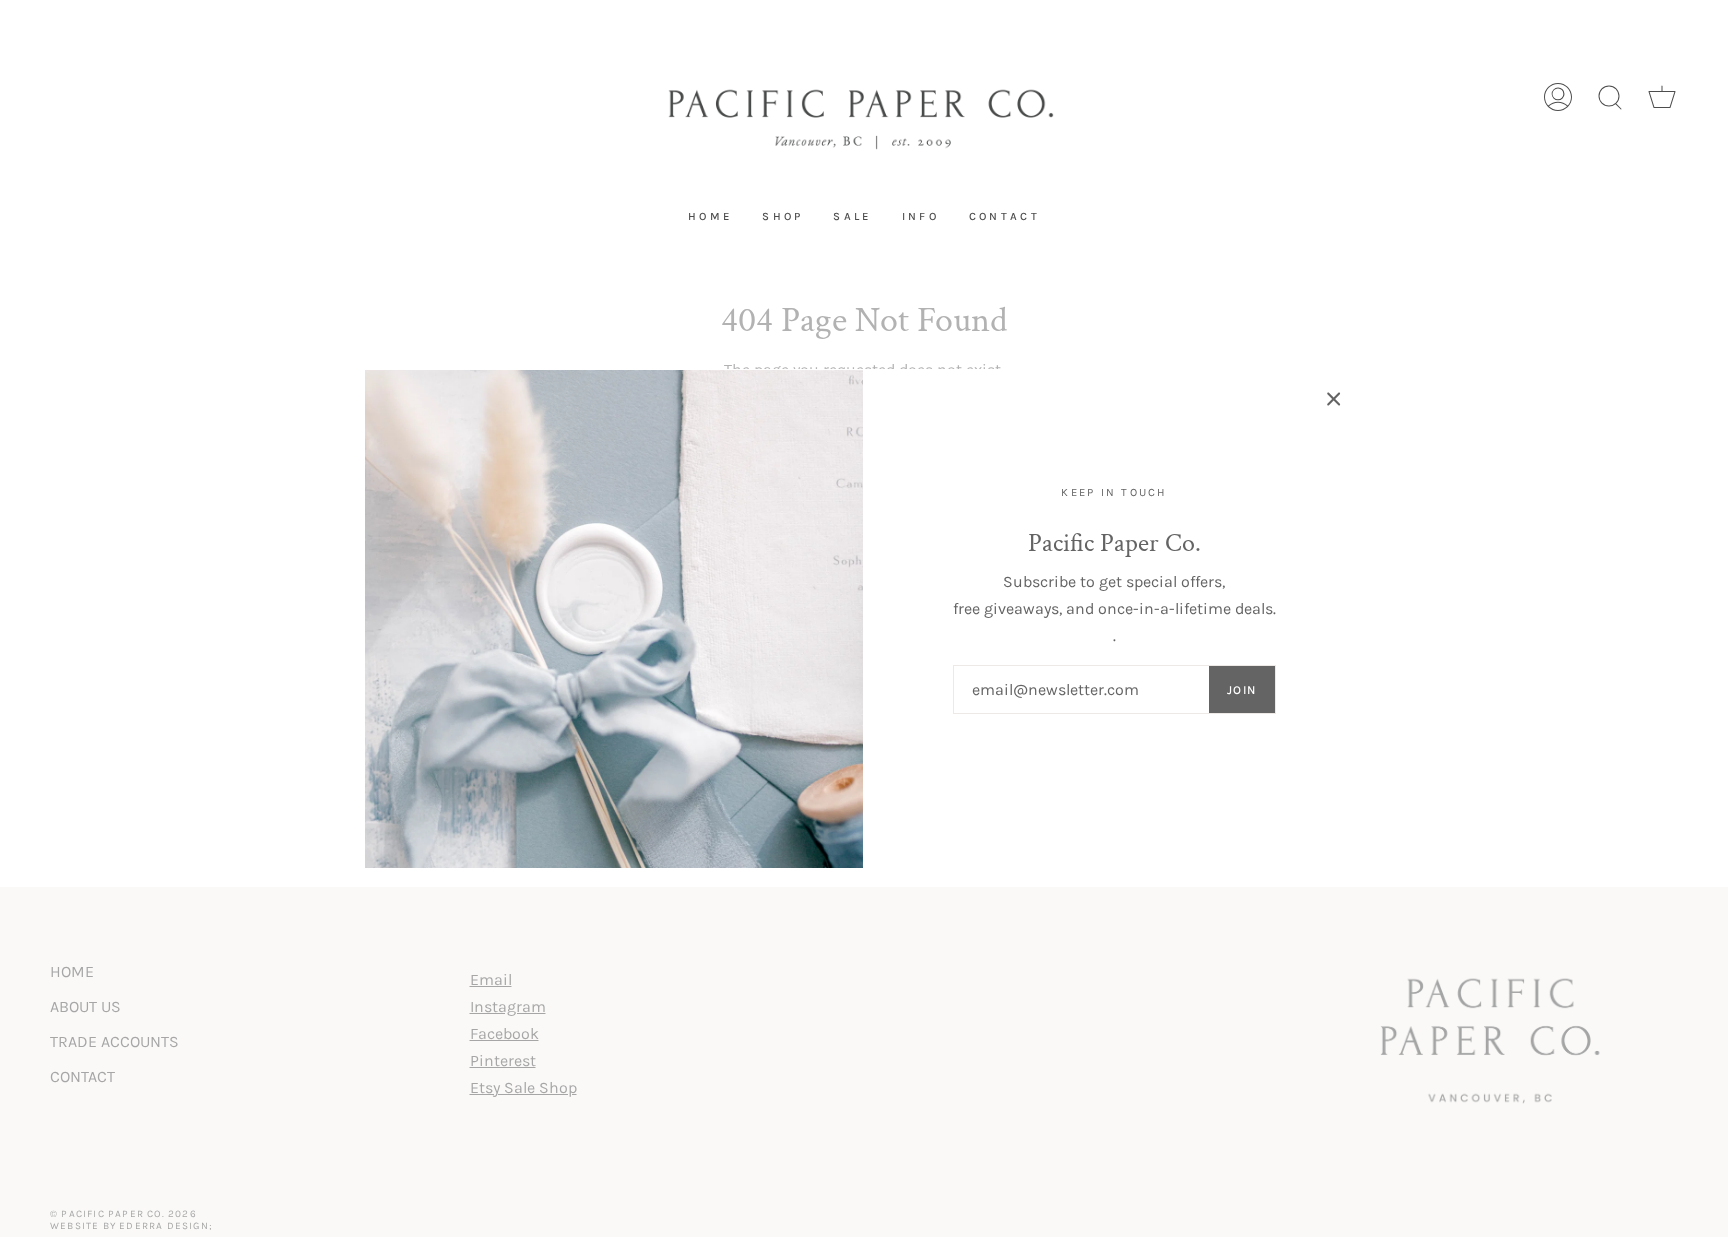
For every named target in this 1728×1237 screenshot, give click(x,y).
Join (1242, 690)
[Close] (1334, 399)
